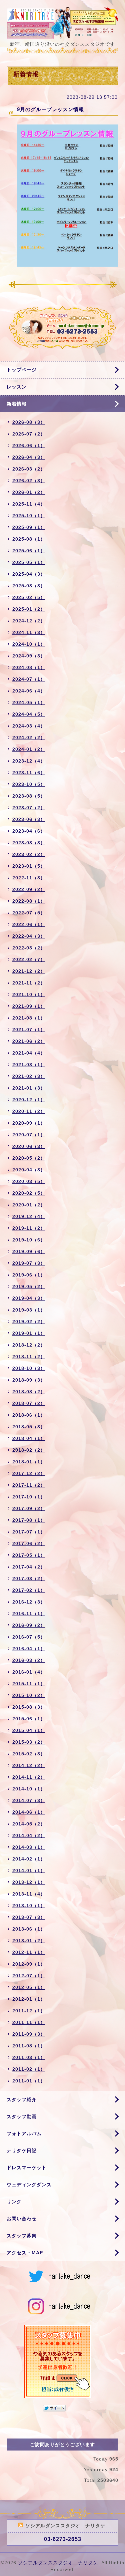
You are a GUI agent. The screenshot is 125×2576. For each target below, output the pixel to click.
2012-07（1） (29, 1976)
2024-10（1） (29, 644)
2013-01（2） (29, 1941)
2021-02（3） (29, 1076)
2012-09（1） (29, 1964)
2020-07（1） (29, 1135)
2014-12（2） (29, 1765)
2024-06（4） (29, 691)
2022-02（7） (29, 959)
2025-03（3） (29, 586)
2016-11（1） (29, 1614)
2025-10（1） (29, 516)
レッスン (17, 387)
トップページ (22, 370)
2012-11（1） (29, 1952)
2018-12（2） (29, 1345)
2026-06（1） (29, 446)
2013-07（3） (29, 1917)
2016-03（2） (29, 1660)
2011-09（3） (29, 2034)
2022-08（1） (29, 901)
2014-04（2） (29, 1835)
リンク (14, 2202)
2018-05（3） (29, 1427)
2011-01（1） (29, 2081)
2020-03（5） (29, 1181)
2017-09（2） (29, 1508)
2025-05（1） (29, 562)
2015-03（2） (29, 1742)
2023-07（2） (29, 808)
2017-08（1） (29, 1520)
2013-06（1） (29, 1929)
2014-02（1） (29, 1859)
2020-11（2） (29, 1111)
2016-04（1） (29, 1649)
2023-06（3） (29, 819)
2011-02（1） (29, 2069)
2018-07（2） (29, 1403)
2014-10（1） (29, 1789)
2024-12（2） (29, 621)
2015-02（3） (29, 1754)
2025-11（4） (29, 504)
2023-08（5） (29, 796)
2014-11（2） (29, 1777)
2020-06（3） (29, 1146)
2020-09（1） (29, 1123)
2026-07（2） (29, 434)
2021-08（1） (29, 1018)
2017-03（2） (29, 1579)
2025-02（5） (29, 597)
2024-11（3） (29, 632)
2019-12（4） (29, 1216)
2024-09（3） (29, 656)
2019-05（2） (29, 1286)
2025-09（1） (29, 527)
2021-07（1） (29, 1030)
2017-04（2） (29, 1567)
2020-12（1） (29, 1100)
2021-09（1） (29, 1006)
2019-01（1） (29, 1333)
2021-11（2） (29, 983)
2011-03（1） (29, 2057)
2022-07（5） (29, 913)
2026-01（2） (29, 492)
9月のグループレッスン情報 (50, 109)
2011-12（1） (29, 2011)
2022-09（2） (29, 889)
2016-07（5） (29, 1637)
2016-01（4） (29, 1672)
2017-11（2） (29, 1485)
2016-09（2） (29, 1625)
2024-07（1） (29, 679)
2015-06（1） (29, 1719)
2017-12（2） (29, 1473)
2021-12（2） (29, 971)
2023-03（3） (29, 843)
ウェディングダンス (29, 2185)
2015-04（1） (29, 1730)
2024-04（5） (29, 714)
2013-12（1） (29, 1882)
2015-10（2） (29, 1695)
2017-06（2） (29, 1543)
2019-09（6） (29, 1251)
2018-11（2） (29, 1357)
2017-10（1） (29, 1497)
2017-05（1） (29, 1555)
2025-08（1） (29, 539)
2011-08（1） (29, 2046)
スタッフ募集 (22, 2236)
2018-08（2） (29, 1392)
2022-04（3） (29, 936)
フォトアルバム (24, 2133)
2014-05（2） (29, 1824)
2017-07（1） (29, 1532)
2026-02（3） (29, 481)
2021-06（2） (29, 1041)
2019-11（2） (29, 1228)
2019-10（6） (29, 1240)
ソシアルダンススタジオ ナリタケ (58, 2563)
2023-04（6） (29, 831)
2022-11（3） (29, 878)
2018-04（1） (29, 1438)
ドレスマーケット (27, 2168)
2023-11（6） (29, 773)
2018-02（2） (29, 1450)
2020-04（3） (29, 1170)
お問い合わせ (22, 2219)
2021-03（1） (29, 1065)
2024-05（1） (29, 702)
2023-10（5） (29, 784)
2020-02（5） (29, 1193)
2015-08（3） (29, 1707)
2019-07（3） (29, 1263)
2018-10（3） (29, 1368)
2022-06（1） (29, 924)
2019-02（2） (29, 1322)
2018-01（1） (29, 1462)
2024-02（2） (29, 738)
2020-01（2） (29, 1205)
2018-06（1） (29, 1415)
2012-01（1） (29, 1999)
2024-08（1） (29, 667)
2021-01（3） (29, 1088)
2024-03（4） (29, 726)
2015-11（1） (29, 1684)
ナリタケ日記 (22, 2151)
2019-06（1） (29, 1275)
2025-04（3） (29, 574)
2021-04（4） (29, 1053)
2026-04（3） (29, 457)
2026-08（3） (29, 422)
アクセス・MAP (25, 2253)
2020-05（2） (29, 1158)
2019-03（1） (29, 1310)
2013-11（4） (29, 1894)
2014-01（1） (29, 1871)
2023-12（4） (29, 761)
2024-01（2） (29, 749)
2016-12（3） (29, 1602)
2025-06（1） (29, 551)
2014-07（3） (29, 1800)
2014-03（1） (29, 1847)
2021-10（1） (29, 994)
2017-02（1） (29, 1590)
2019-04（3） (29, 1298)
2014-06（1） (29, 1812)
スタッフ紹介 (22, 2099)
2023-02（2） (29, 854)
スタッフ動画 (22, 2116)
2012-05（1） (29, 1987)
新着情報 (17, 404)
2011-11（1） (29, 2022)
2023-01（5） (29, 866)
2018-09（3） (29, 1380)
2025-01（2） (29, 609)
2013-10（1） (29, 1906)
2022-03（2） (29, 948)
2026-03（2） (29, 469)
